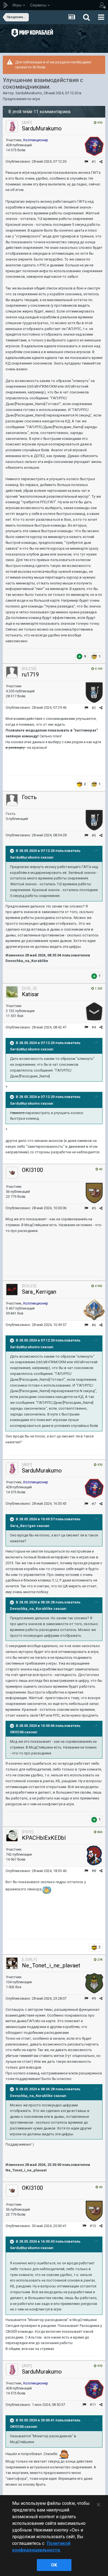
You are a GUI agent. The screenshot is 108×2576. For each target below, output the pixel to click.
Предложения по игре (21, 99)
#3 (94, 835)
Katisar (30, 994)
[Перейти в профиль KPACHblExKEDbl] (12, 1836)
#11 (93, 2405)
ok (54, 2565)
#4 (94, 1027)
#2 (94, 708)
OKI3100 (32, 1170)
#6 (94, 1325)
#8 (94, 1871)
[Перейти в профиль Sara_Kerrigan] (12, 1290)
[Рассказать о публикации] (101, 162)
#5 (94, 1208)
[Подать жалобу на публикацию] (86, 162)
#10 (93, 2226)
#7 (94, 1504)
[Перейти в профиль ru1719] (12, 672)
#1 (94, 162)
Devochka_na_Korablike (31, 1609)
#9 (94, 1998)
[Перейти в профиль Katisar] (12, 992)
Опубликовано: (36, 161)
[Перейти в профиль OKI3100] (12, 1173)
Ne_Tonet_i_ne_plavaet (51, 1965)
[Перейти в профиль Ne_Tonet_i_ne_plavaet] (12, 1963)
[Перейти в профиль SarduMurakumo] (12, 126)
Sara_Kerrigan (39, 1292)
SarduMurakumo (29, 93)
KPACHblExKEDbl (44, 1838)
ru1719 (30, 675)
